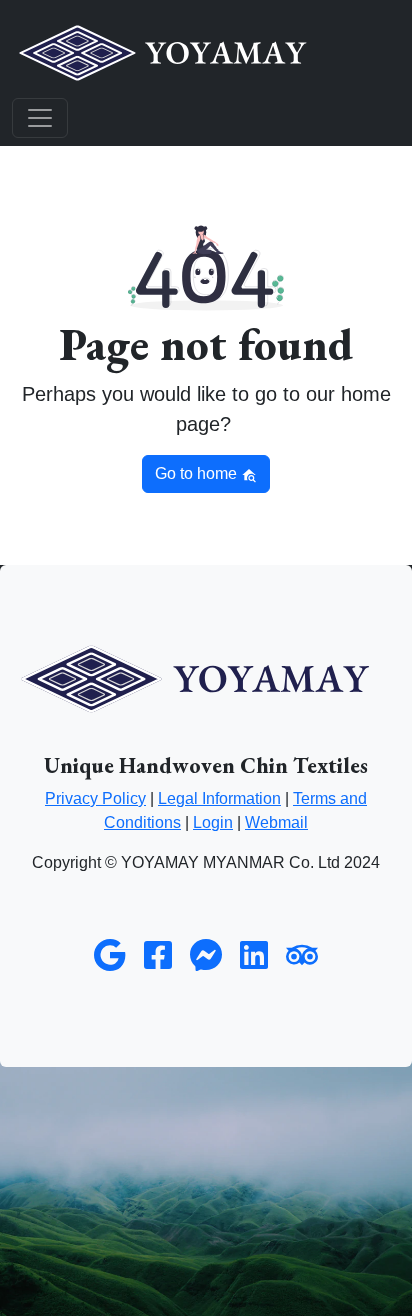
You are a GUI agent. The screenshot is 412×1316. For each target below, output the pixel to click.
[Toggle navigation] (40, 118)
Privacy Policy (95, 798)
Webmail (276, 822)
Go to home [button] (198, 473)
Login (213, 822)
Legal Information (219, 798)
